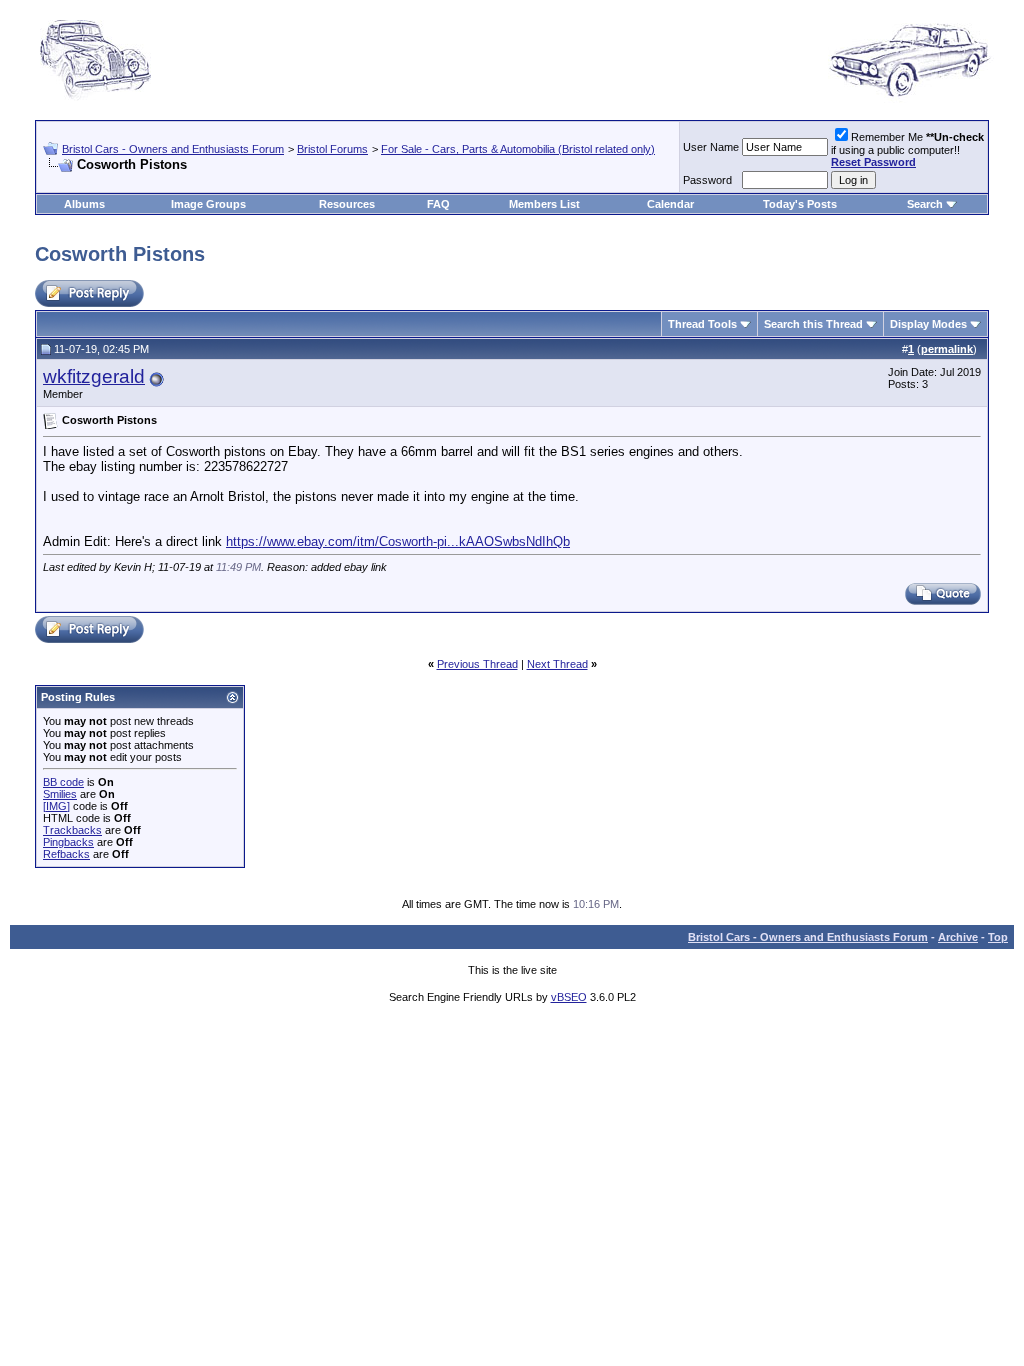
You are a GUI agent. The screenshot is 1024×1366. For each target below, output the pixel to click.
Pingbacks (68, 842)
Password (707, 180)
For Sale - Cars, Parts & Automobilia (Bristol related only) (518, 149)
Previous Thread (477, 664)
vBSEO (569, 997)
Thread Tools (702, 324)
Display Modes (928, 324)
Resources (347, 204)
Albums (84, 204)
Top (998, 937)
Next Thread (557, 664)
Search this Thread (813, 324)
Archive (958, 937)
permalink (947, 349)
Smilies (60, 794)
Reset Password (873, 162)
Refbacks (66, 854)
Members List (544, 204)
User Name (711, 147)
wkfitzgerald (94, 376)
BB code (63, 782)
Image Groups (208, 204)
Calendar (670, 204)
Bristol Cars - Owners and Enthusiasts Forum (173, 149)
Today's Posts (800, 204)
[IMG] (56, 806)
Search (925, 204)
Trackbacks (72, 830)
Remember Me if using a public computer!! (907, 149)
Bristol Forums (332, 149)
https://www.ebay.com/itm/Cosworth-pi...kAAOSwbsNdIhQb (398, 541)
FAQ (438, 204)
